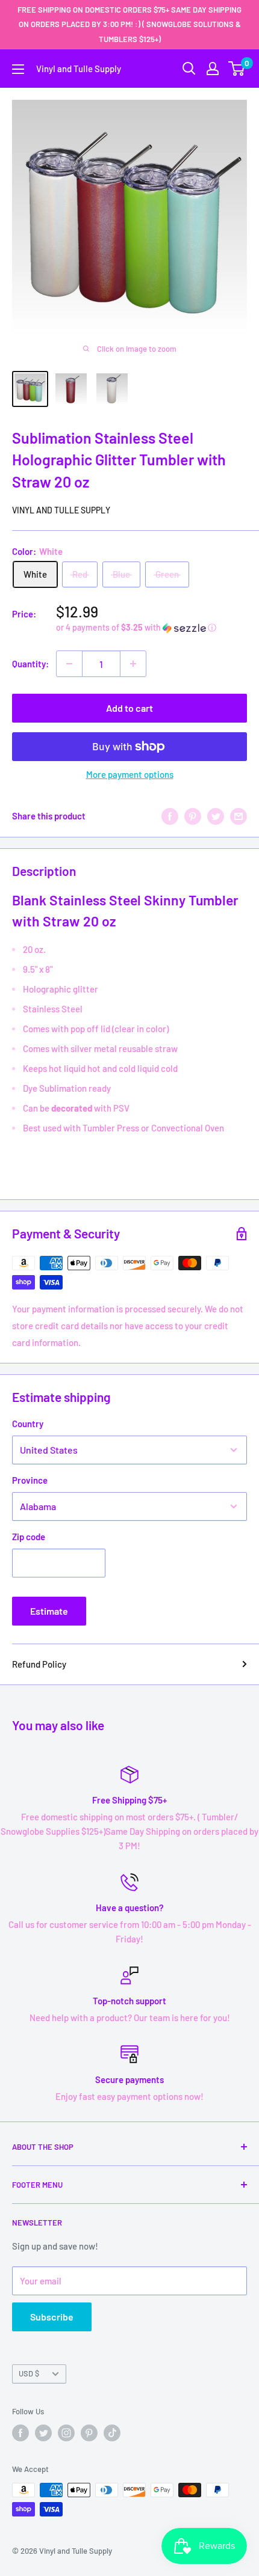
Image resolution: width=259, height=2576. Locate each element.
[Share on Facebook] (170, 816)
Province (30, 1480)
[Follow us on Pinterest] (89, 2433)
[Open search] (189, 69)
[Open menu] (18, 69)
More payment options (130, 774)
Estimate (49, 1611)
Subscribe (52, 2317)
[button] (151, 628)
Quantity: (30, 664)
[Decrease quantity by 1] (69, 664)
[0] (237, 69)
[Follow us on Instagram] (66, 2433)
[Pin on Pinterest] (193, 816)
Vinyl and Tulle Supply (61, 510)
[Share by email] (239, 816)
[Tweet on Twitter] (216, 816)
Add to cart (129, 708)
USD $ (29, 2373)
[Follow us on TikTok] (112, 2433)
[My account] (213, 69)
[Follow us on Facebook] (20, 2433)
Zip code (29, 1537)
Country (28, 1424)
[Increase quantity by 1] (133, 664)
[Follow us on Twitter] (43, 2433)
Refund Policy (39, 1664)
